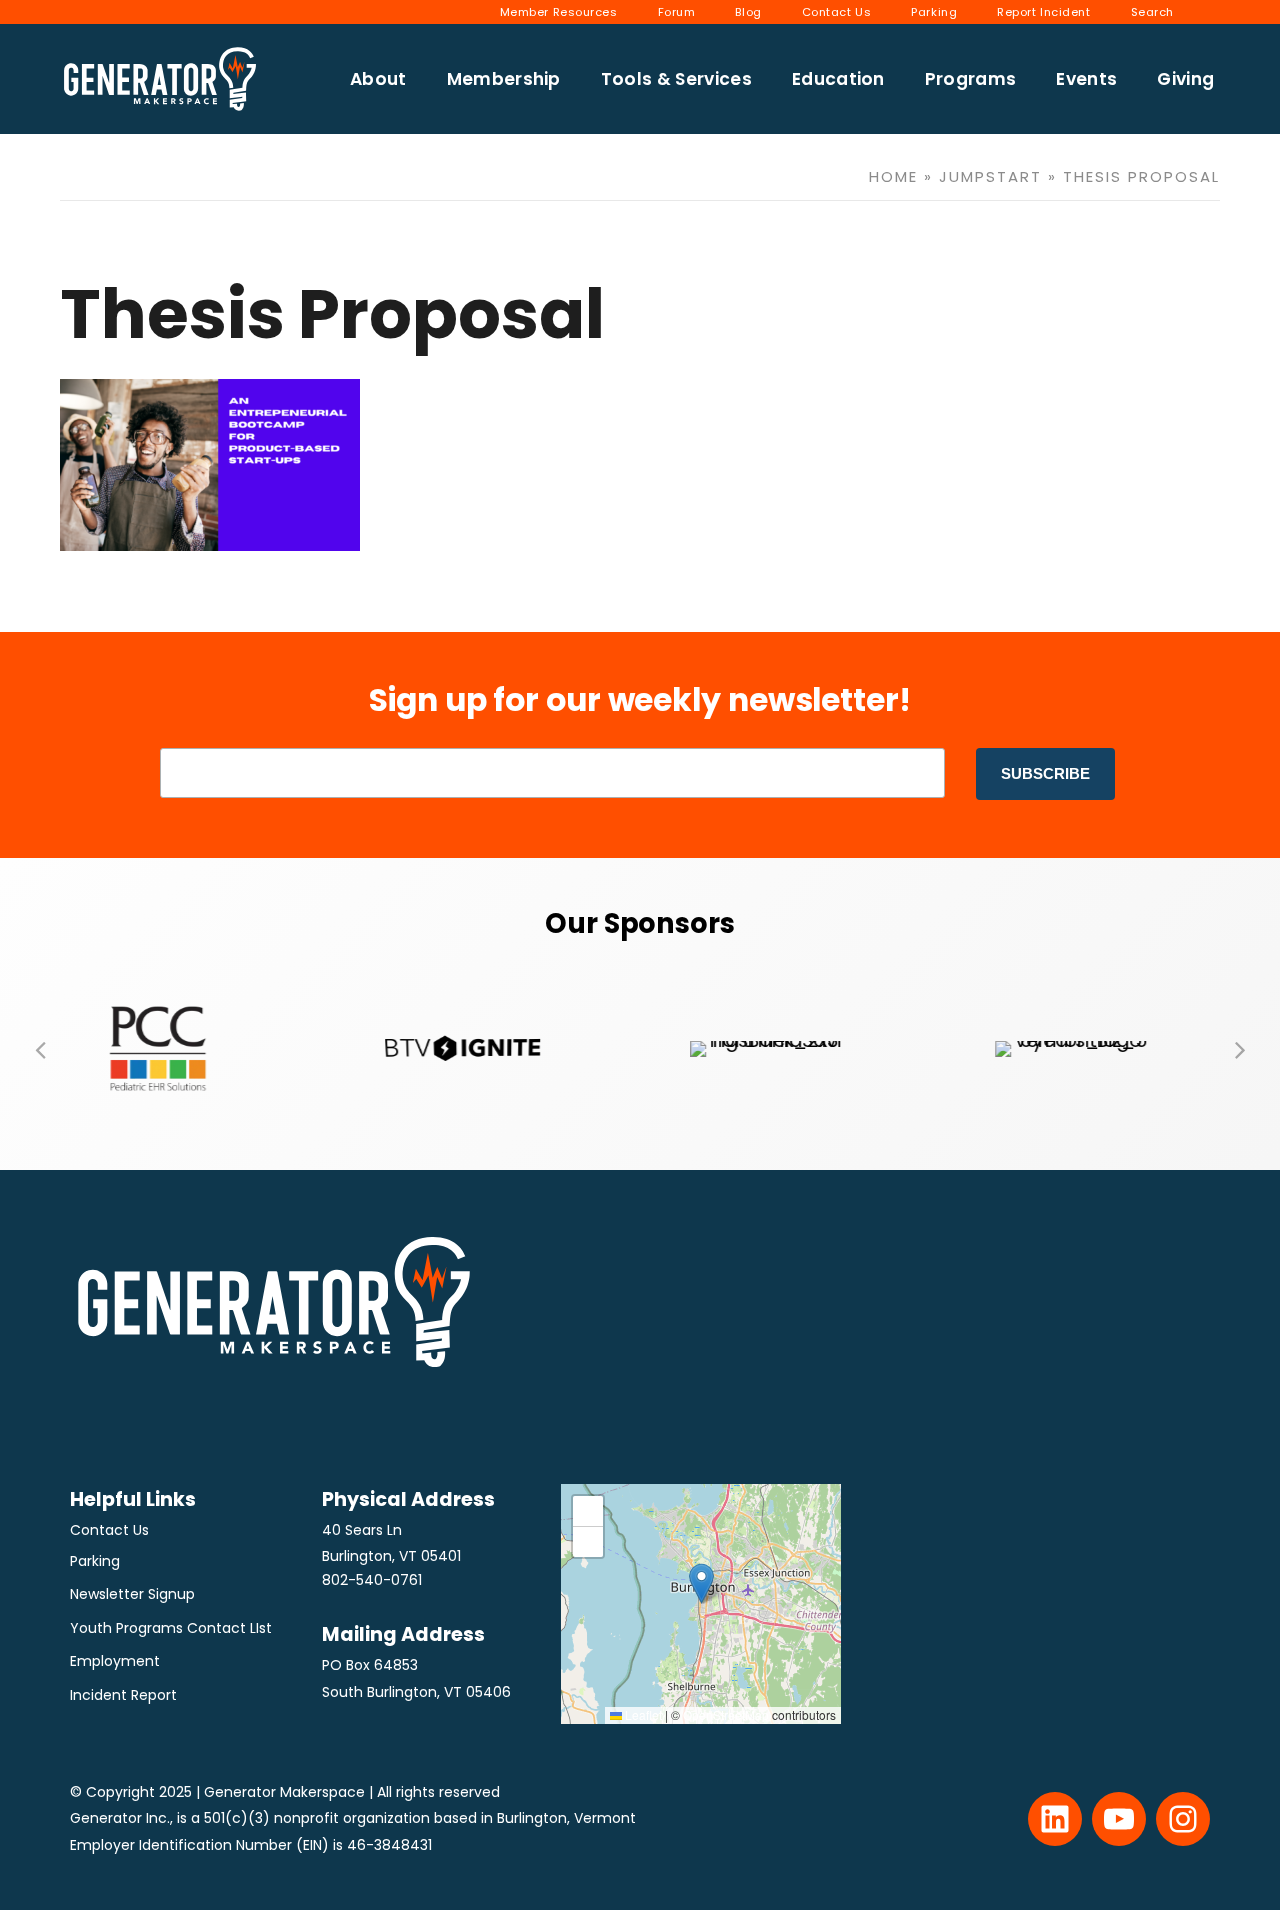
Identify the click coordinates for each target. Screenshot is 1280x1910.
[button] (40, 1049)
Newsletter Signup (132, 1594)
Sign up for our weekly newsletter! (640, 700)
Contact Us (109, 1530)
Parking (95, 1561)
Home (893, 176)
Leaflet (642, 1714)
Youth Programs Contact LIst (171, 1628)
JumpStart (990, 176)
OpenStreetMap (726, 1714)
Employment (115, 1661)
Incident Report (123, 1695)
